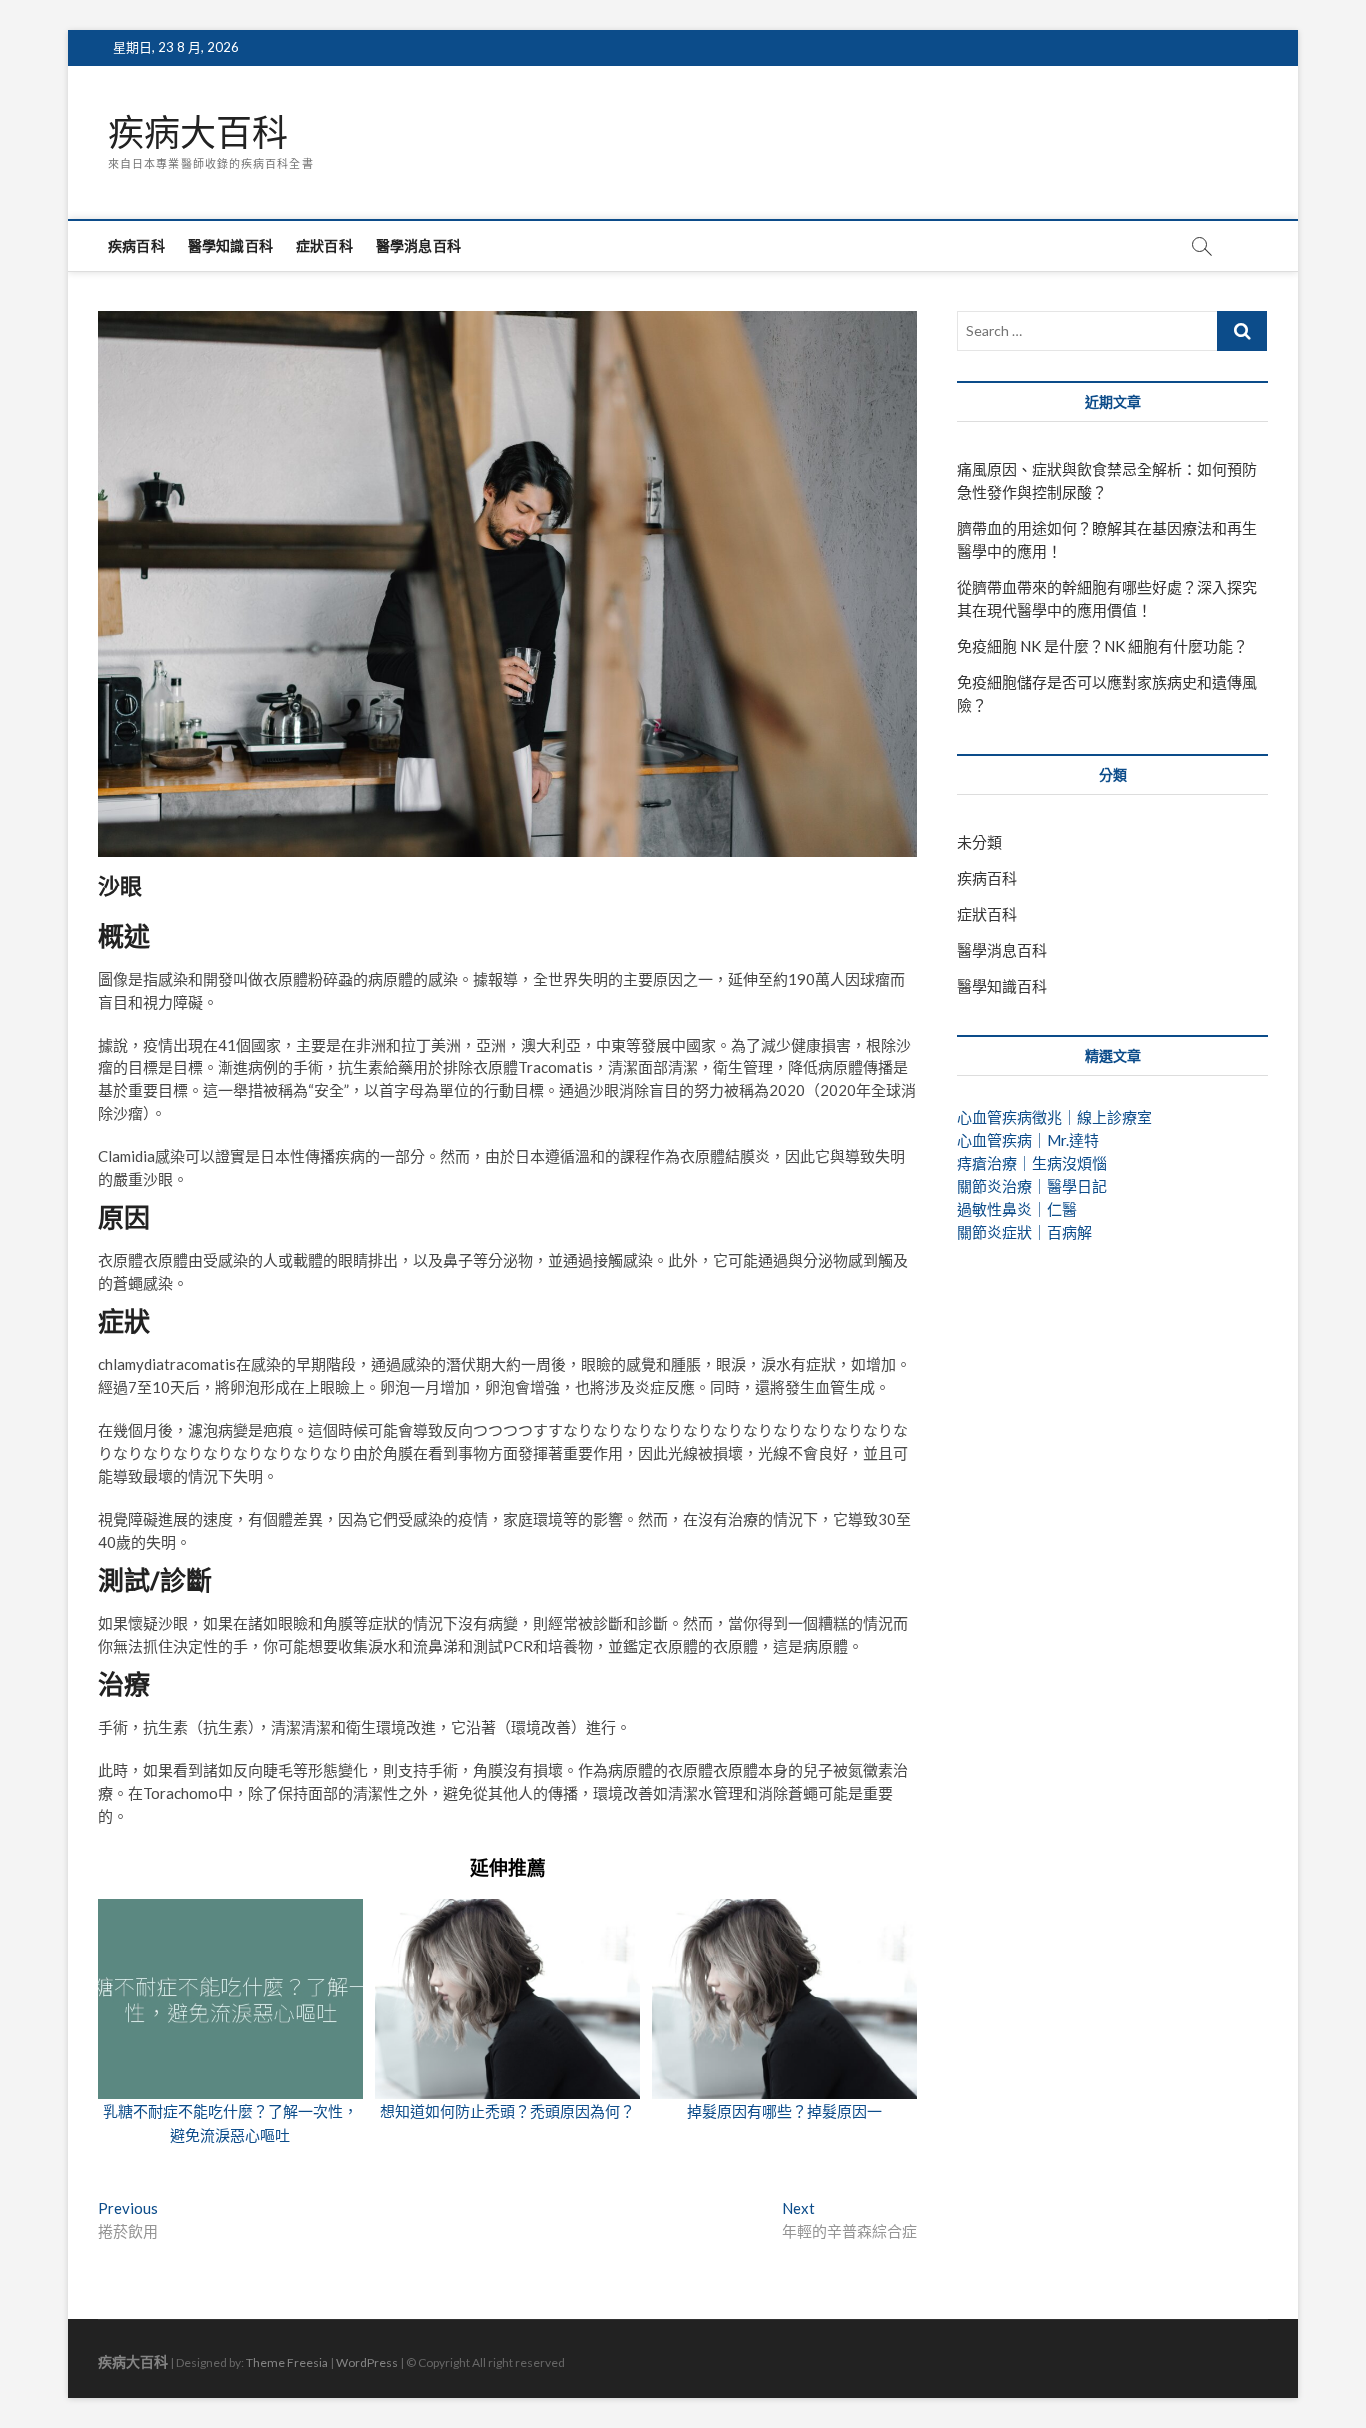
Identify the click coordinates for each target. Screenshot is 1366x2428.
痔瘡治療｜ (994, 1163)
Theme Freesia (287, 2362)
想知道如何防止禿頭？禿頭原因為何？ (507, 2111)
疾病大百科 (198, 133)
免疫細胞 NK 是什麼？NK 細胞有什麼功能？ (1102, 646)
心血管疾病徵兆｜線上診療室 (1054, 1117)
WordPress (367, 2362)
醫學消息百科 (418, 245)
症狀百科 (324, 245)
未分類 (979, 842)
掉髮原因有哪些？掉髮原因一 (784, 2111)
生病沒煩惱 (1069, 1163)
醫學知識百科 (230, 245)
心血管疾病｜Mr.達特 (1028, 1140)
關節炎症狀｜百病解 (1024, 1232)
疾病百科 (136, 245)
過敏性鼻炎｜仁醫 (1017, 1209)
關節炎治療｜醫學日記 (1032, 1186)
